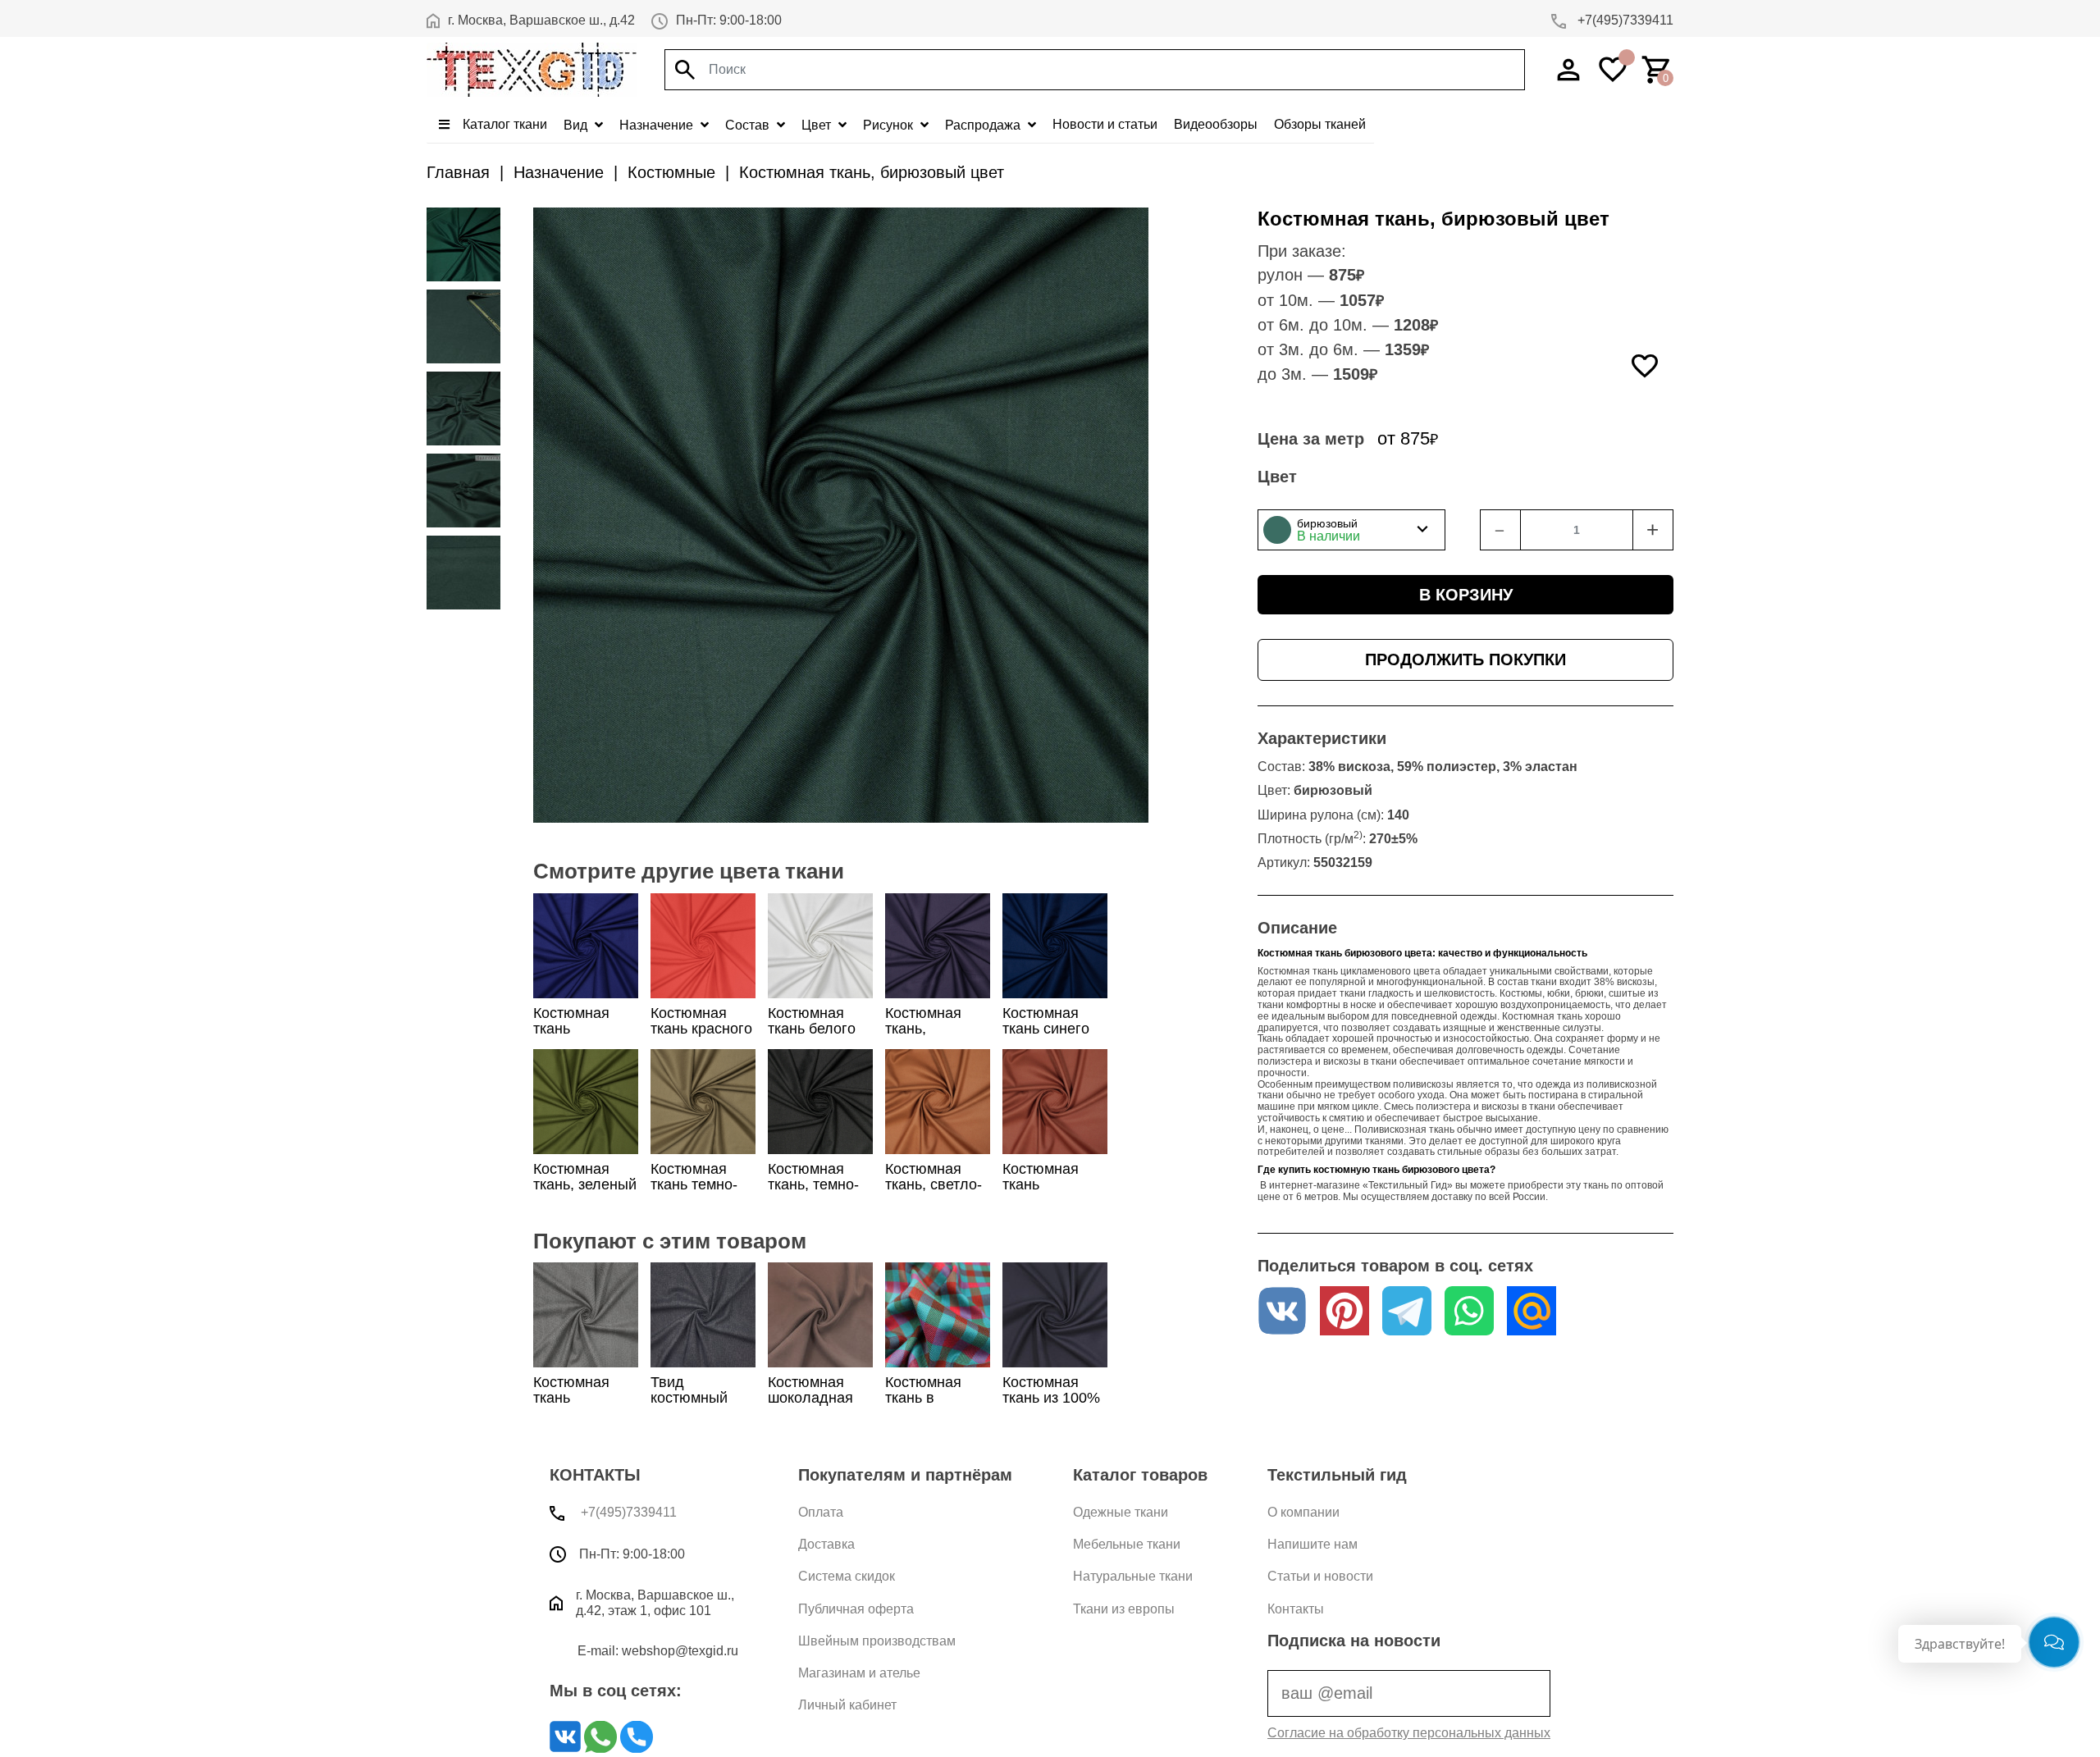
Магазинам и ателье (859, 1673)
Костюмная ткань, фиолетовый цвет (929, 1037)
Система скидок (847, 1576)
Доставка (826, 1544)
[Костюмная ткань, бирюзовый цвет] (463, 244)
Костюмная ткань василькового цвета (580, 1037)
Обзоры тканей (1320, 124)
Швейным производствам (877, 1641)
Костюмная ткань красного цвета (701, 1029)
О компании (1303, 1512)
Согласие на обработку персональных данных (1409, 1733)
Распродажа (984, 125)
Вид (577, 125)
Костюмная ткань (571, 1390)
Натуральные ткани (1133, 1576)
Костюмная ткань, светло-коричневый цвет (934, 1193)
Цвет (818, 125)
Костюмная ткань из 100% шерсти (1051, 1398)
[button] (1351, 530)
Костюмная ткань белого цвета (812, 1029)
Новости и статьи (1105, 124)
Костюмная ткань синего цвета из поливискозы (1047, 1037)
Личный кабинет (847, 1705)
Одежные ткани (1121, 1512)
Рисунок (890, 125)
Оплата (821, 1512)
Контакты (1296, 1609)
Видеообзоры (1216, 124)
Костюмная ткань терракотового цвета (1052, 1193)
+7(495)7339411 (1624, 20)
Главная (458, 172)
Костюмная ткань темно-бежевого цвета (694, 1193)
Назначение (658, 125)
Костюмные (671, 172)
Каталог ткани (503, 124)
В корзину (1466, 595)
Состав (749, 125)
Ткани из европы (1124, 1609)
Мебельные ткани (1127, 1544)
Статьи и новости (1320, 1576)
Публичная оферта (856, 1609)
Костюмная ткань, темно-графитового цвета (813, 1193)
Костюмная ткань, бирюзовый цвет (872, 172)
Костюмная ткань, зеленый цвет (585, 1184)
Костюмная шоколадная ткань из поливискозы (813, 1406)
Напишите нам (1312, 1544)
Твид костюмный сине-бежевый (700, 1398)
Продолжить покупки (1465, 659)
